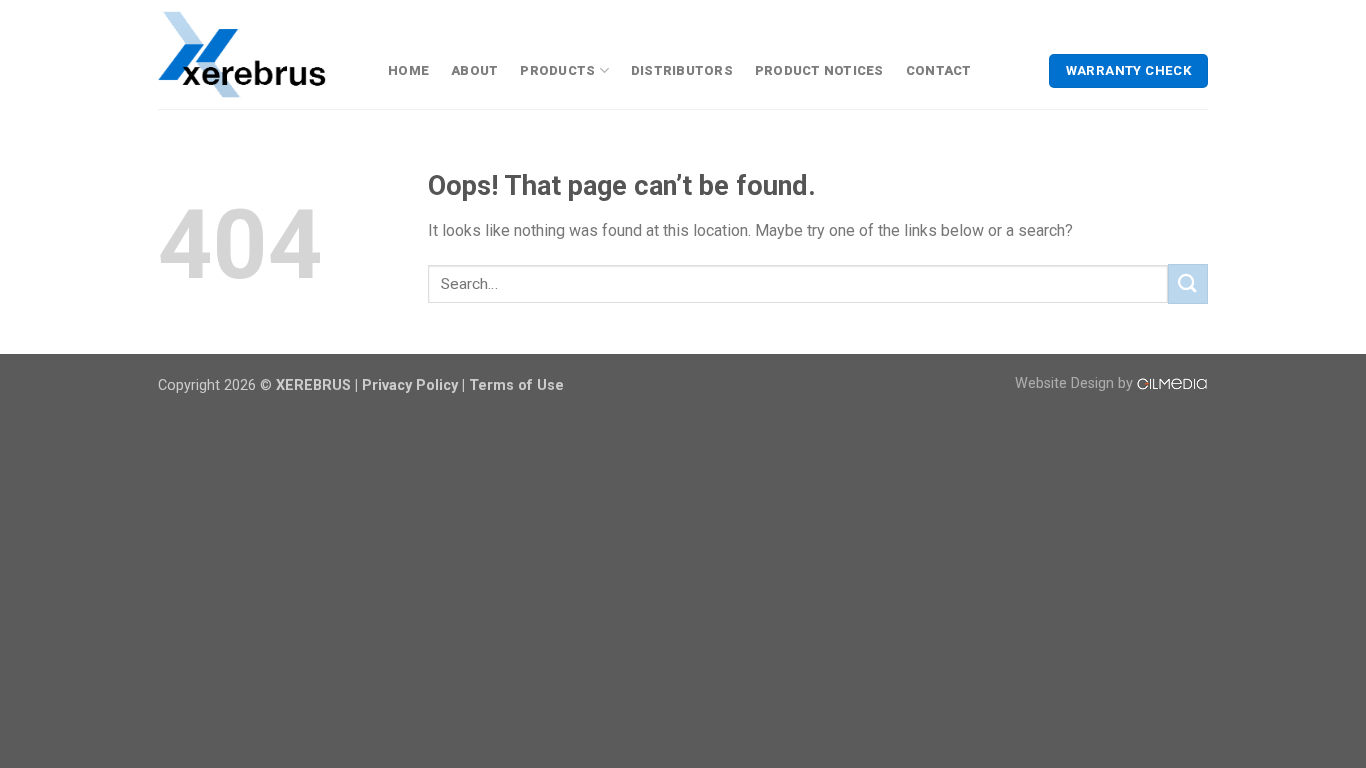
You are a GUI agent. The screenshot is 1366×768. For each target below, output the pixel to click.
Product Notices (819, 70)
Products (557, 70)
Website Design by (1076, 383)
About (474, 70)
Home (408, 70)
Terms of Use (516, 385)
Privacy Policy (410, 385)
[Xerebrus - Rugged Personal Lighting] (258, 54)
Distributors (682, 70)
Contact (939, 70)
